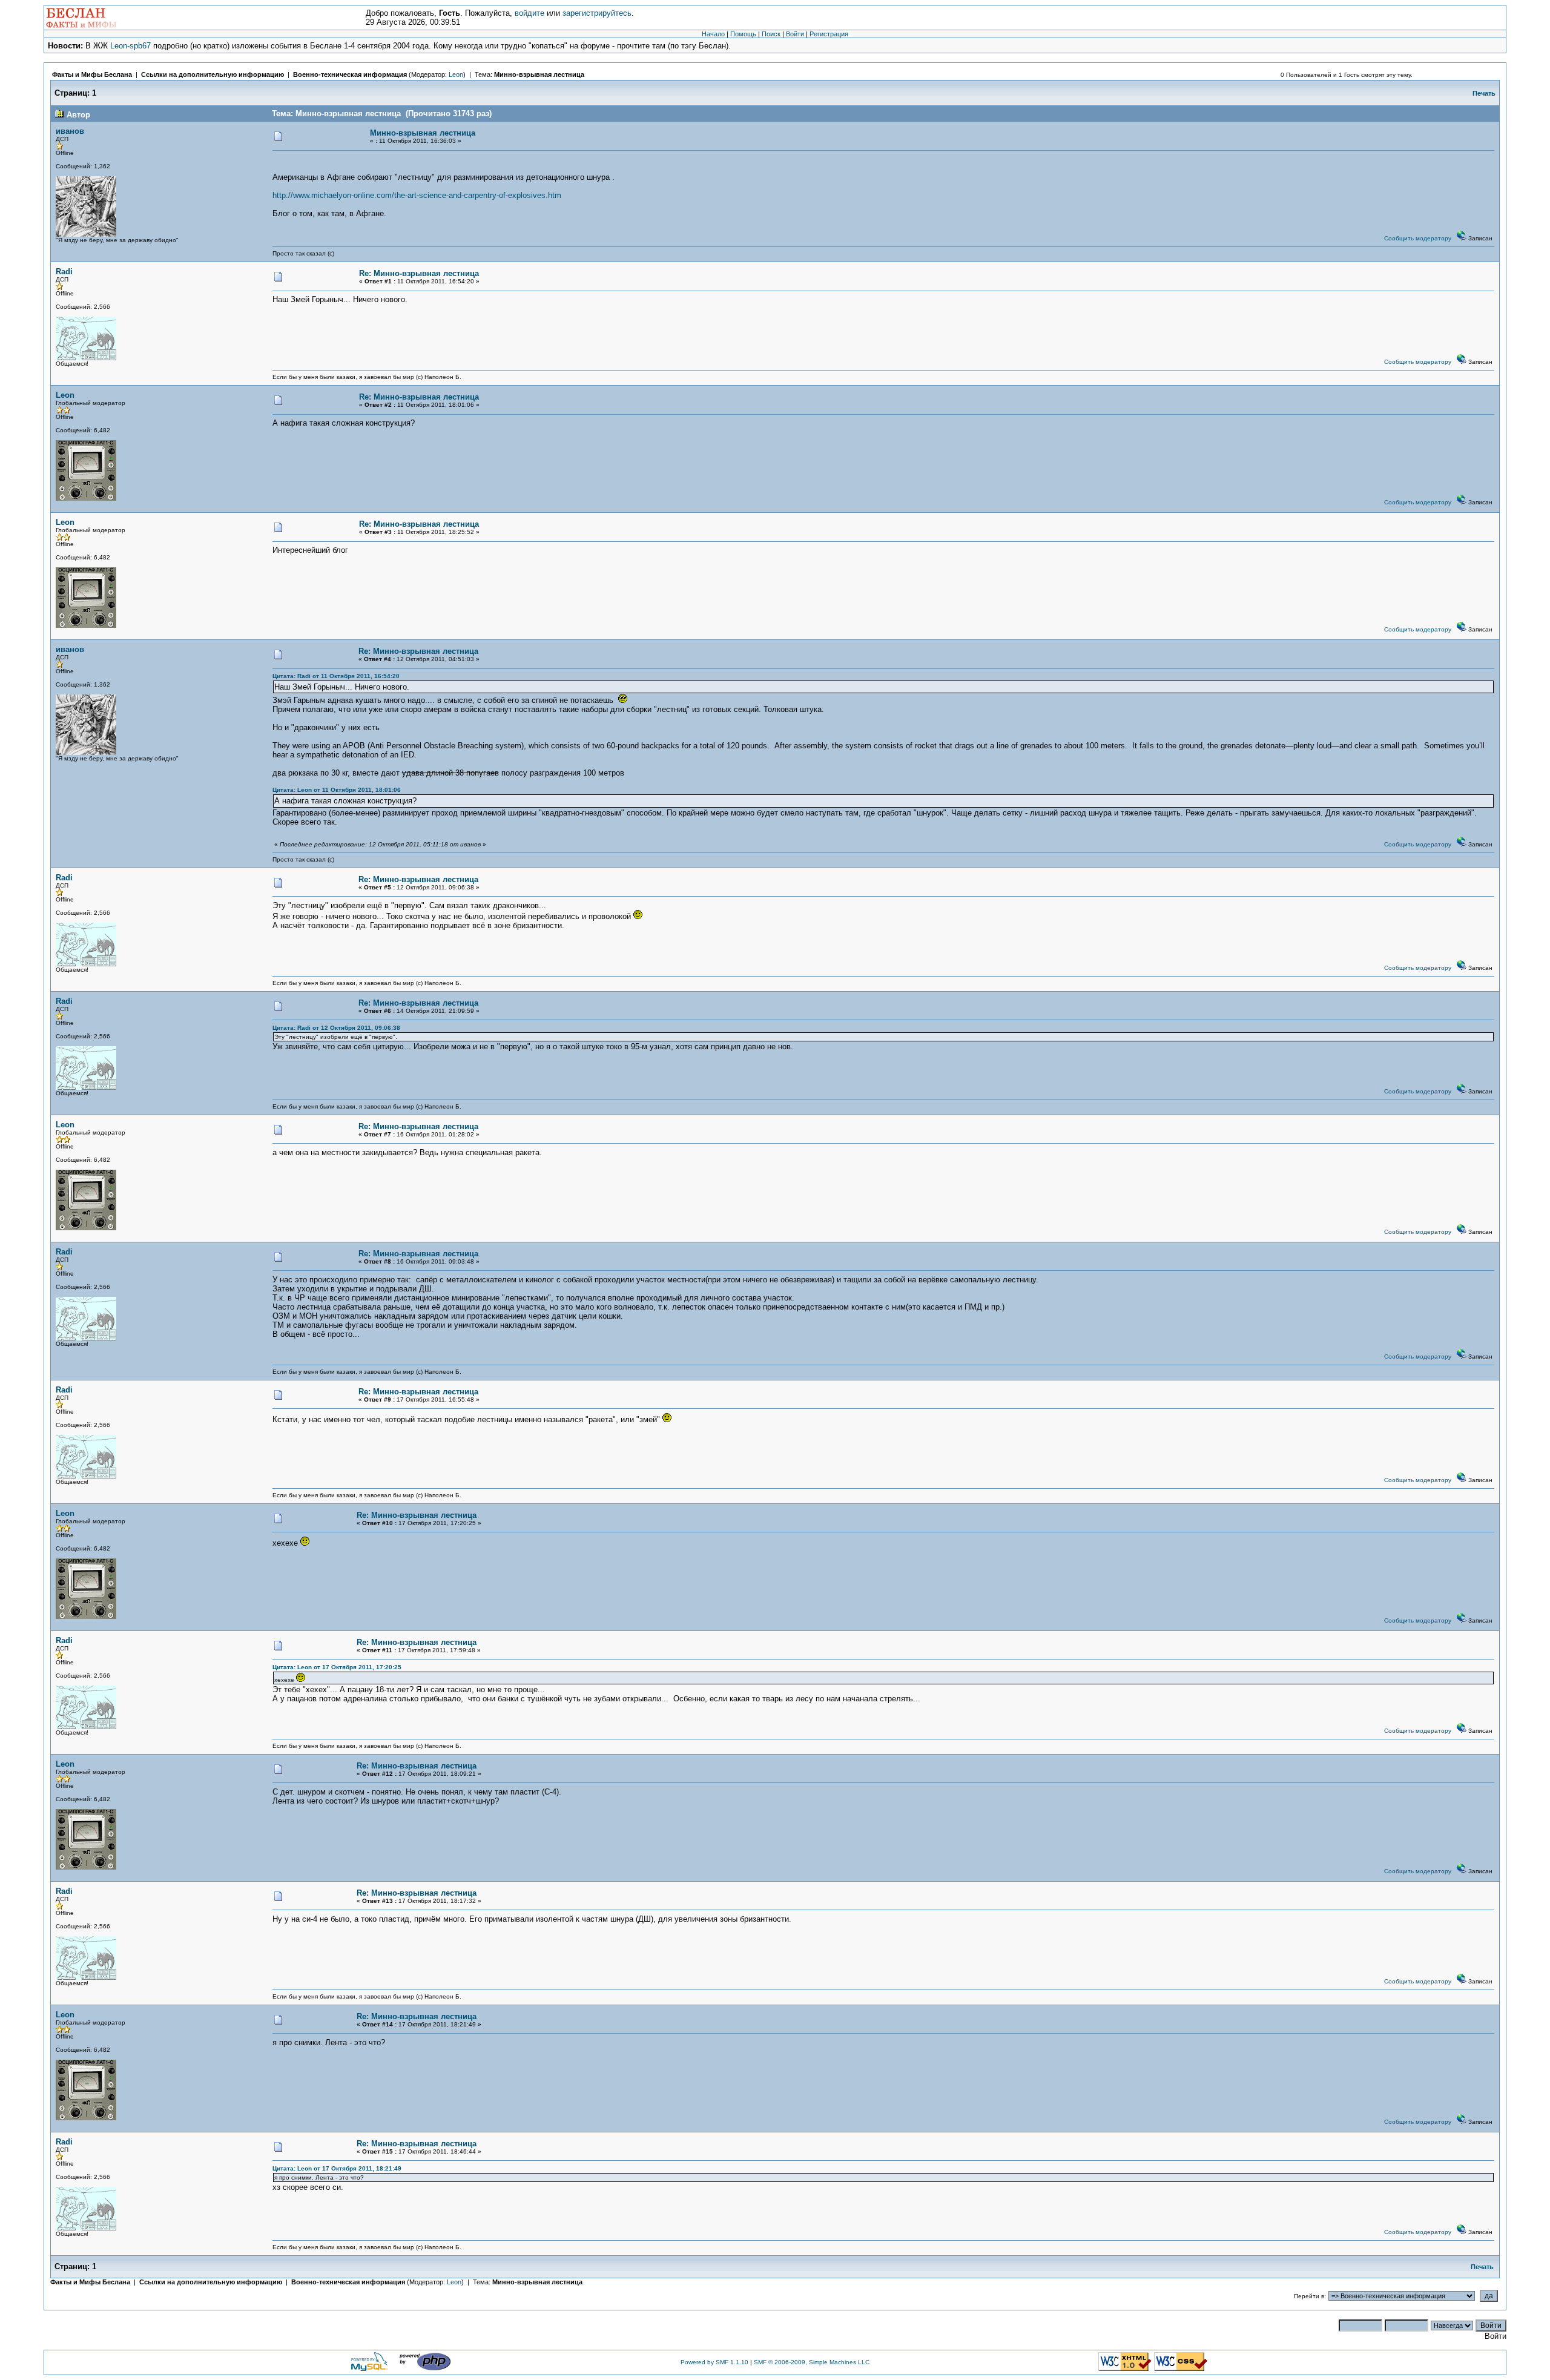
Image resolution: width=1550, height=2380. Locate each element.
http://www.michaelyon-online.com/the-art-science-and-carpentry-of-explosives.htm (417, 195)
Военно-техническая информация (350, 74)
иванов (70, 131)
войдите (529, 13)
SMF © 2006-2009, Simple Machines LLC (812, 2362)
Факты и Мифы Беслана (92, 74)
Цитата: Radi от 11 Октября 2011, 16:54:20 (336, 676)
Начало (713, 34)
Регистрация (829, 34)
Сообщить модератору (1418, 238)
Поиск (771, 34)
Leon (456, 74)
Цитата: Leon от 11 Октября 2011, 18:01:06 (337, 790)
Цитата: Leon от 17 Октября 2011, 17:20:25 (337, 1667)
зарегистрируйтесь (597, 13)
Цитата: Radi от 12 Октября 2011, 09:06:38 (336, 1028)
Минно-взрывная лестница (539, 74)
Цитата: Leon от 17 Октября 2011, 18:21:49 (337, 2168)
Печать (1484, 93)
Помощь (743, 34)
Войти (795, 34)
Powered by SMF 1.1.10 (714, 2362)
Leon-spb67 (130, 46)
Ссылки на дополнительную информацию (213, 74)
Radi (64, 272)
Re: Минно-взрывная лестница (419, 273)
